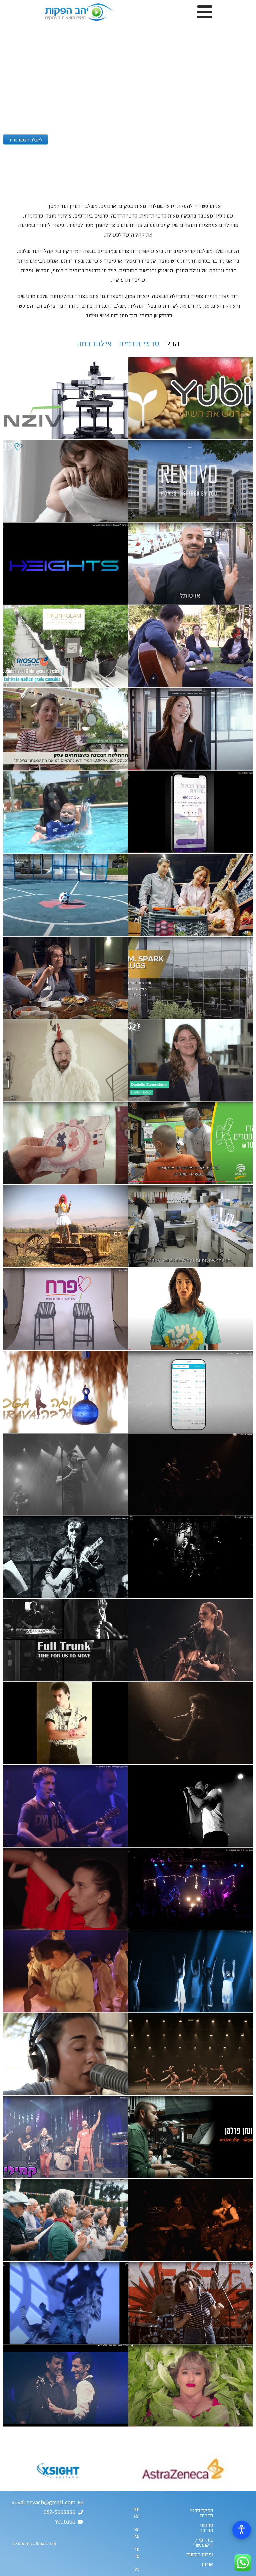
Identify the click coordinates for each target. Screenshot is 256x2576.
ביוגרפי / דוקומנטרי (203, 2542)
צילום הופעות (200, 2555)
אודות (207, 2564)
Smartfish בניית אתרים (34, 2544)
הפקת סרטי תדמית (201, 2513)
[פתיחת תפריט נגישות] (242, 2530)
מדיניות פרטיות (136, 2553)
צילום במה (94, 344)
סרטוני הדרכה (206, 2528)
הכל (173, 344)
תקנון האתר (136, 2513)
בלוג (136, 2569)
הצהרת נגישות (136, 2533)
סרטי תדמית (139, 344)
